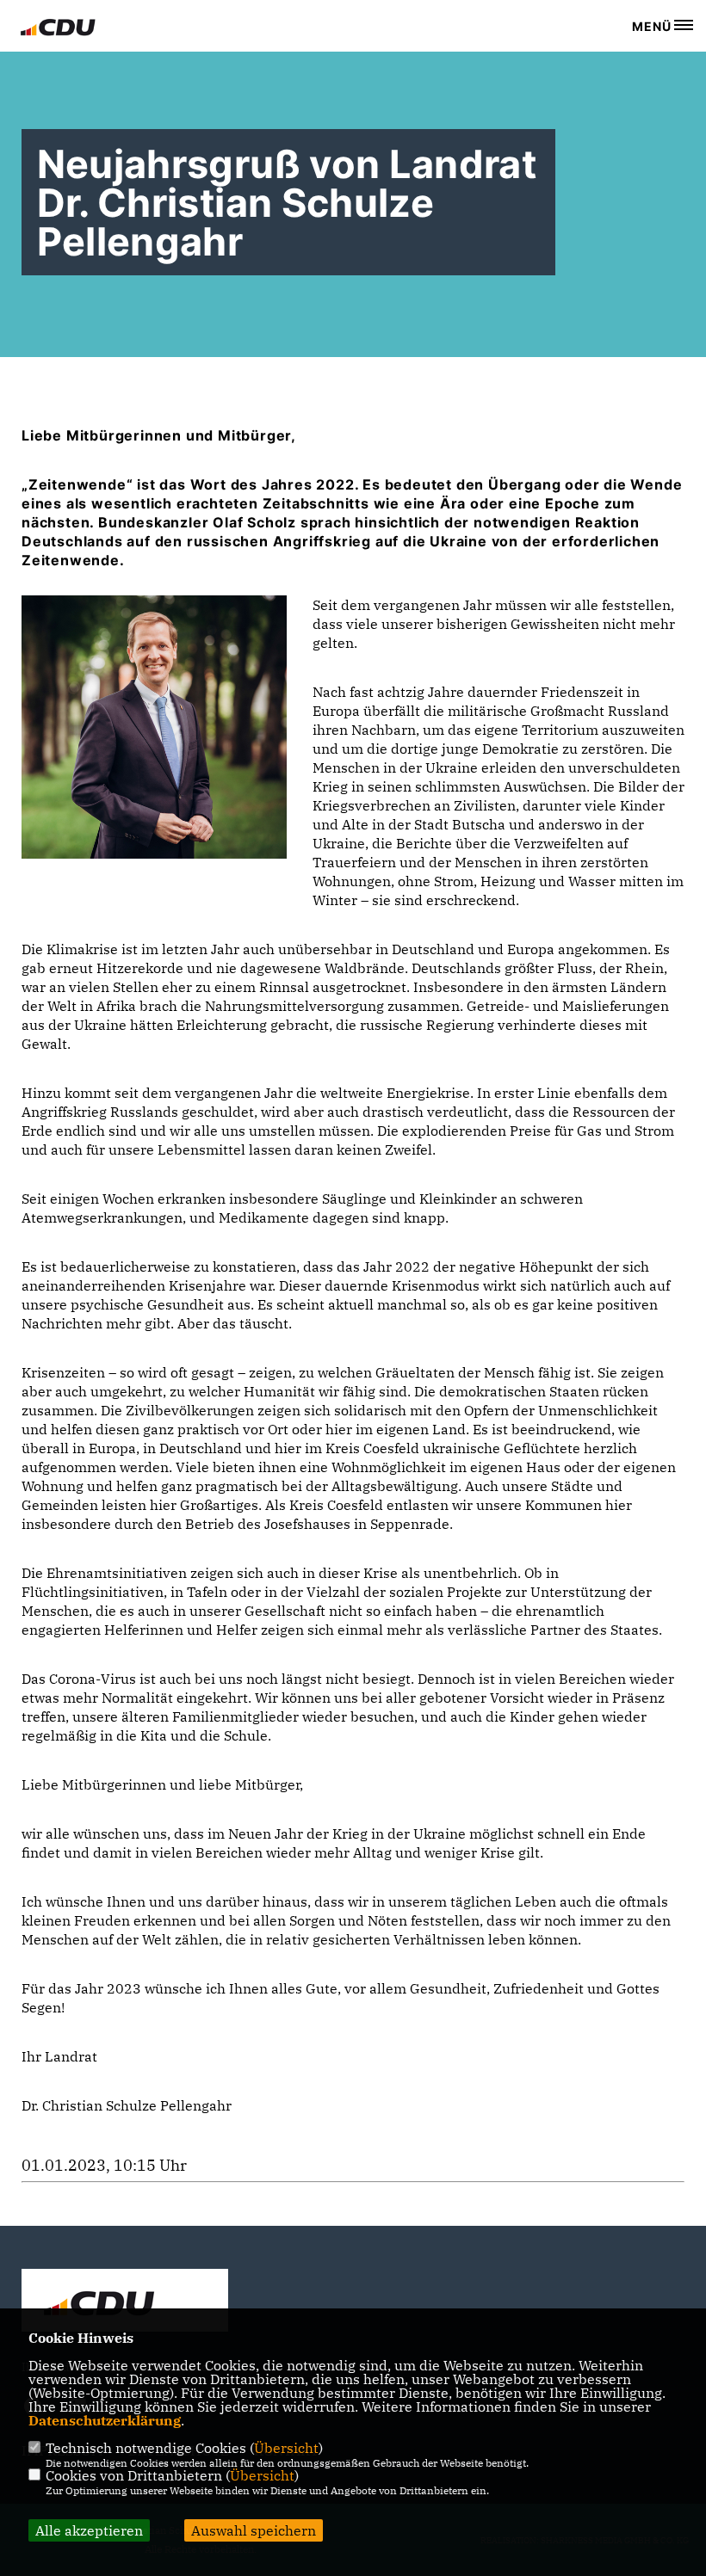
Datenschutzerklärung (105, 2420)
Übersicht (286, 2448)
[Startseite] (125, 2302)
